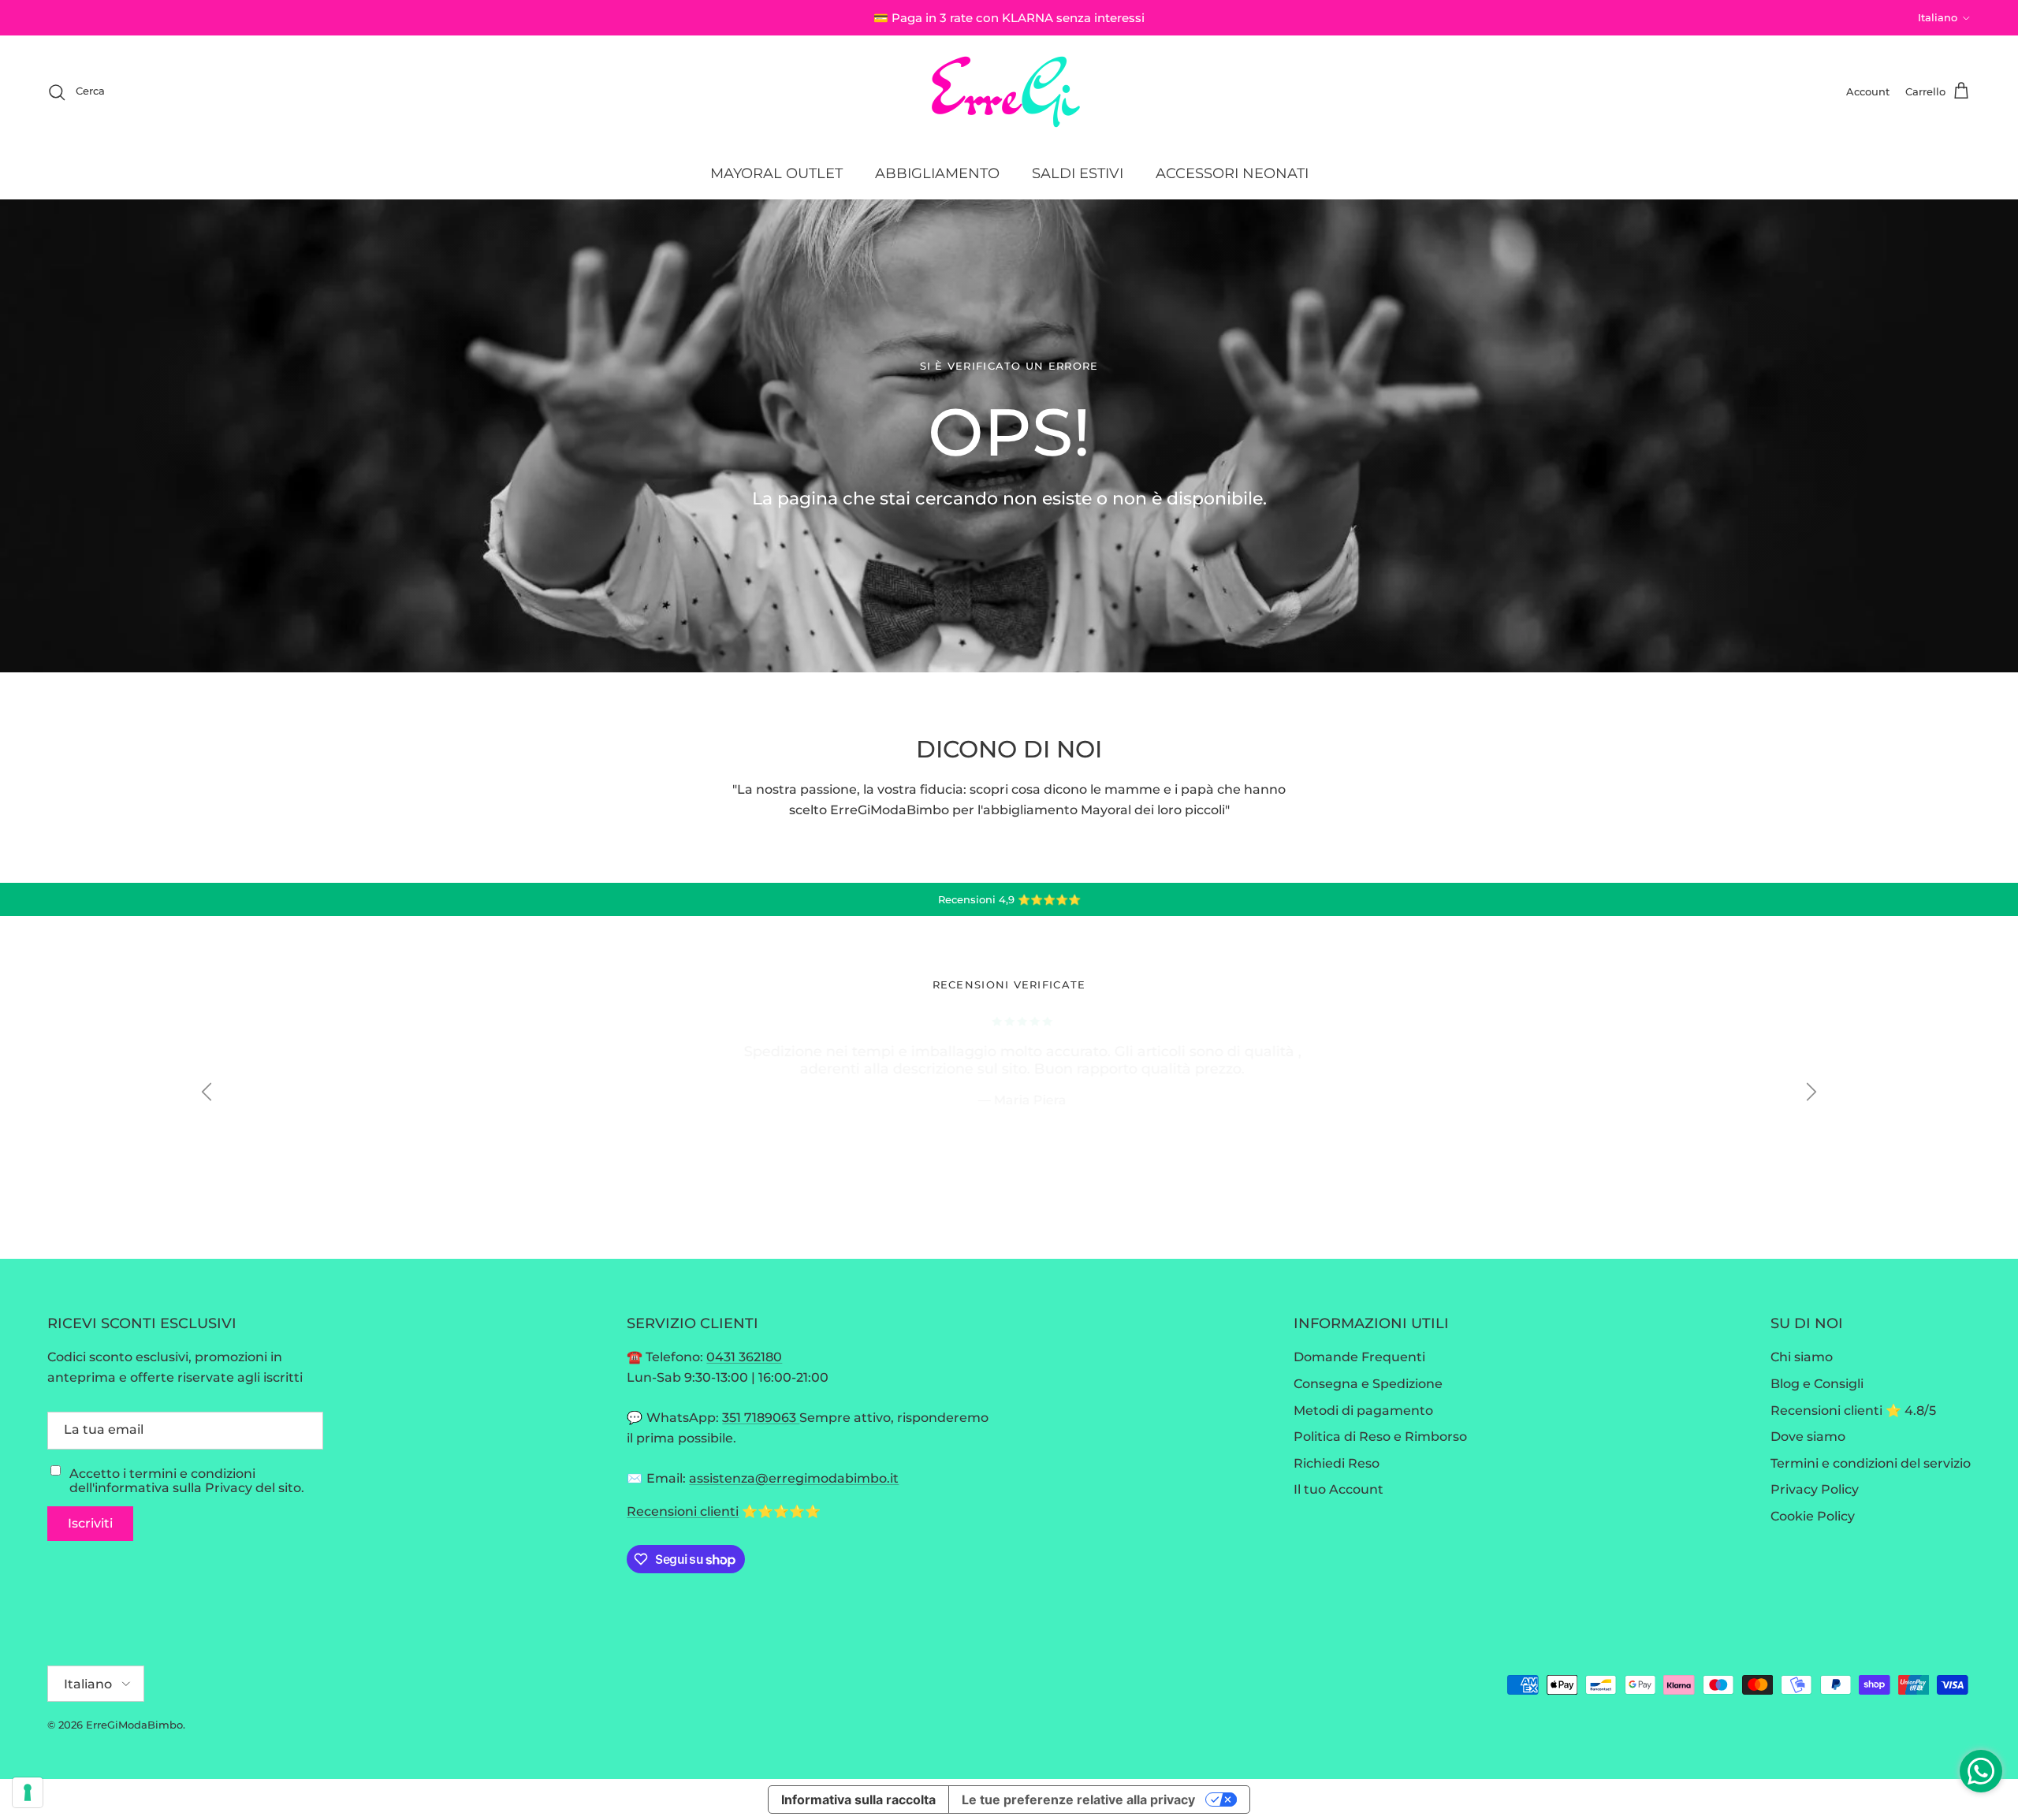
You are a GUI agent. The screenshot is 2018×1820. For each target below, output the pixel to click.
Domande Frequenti (1359, 1357)
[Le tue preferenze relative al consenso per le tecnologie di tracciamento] (28, 1792)
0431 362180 (744, 1357)
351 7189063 (761, 1418)
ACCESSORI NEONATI (1232, 173)
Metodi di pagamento (1363, 1411)
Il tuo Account (1339, 1489)
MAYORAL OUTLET (776, 173)
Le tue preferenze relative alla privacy (1078, 1800)
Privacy (229, 1488)
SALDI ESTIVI (1078, 173)
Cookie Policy (1813, 1516)
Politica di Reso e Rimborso (1380, 1437)
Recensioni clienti (683, 1511)
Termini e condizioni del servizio (1871, 1463)
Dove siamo (1808, 1437)
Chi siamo (1802, 1357)
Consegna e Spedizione (1368, 1384)
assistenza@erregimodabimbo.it (794, 1478)
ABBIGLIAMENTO (937, 173)
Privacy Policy (1815, 1489)
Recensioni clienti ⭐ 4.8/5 (1853, 1411)
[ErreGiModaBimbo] (1009, 92)
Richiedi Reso (1337, 1463)
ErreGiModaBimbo (134, 1725)
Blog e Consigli (1817, 1384)
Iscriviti (90, 1523)
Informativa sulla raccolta (858, 1800)
